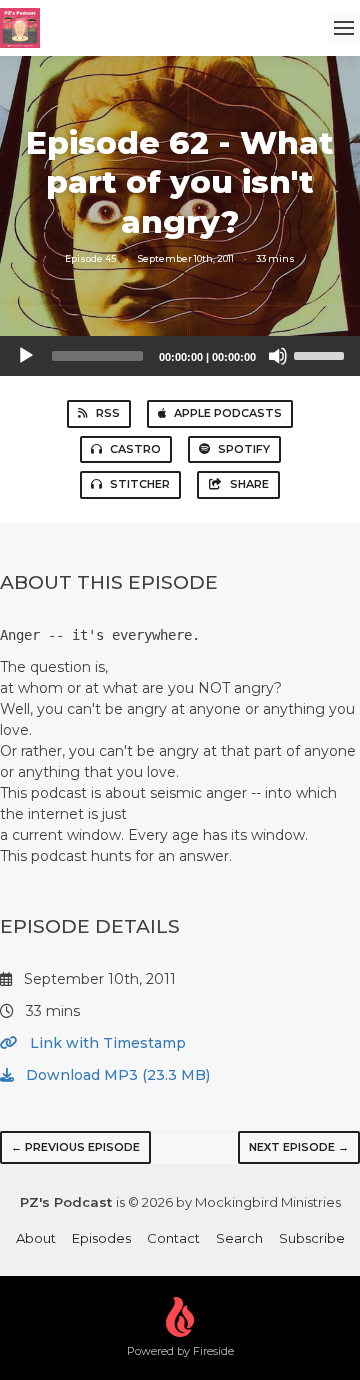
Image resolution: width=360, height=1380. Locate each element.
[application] (180, 356)
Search (239, 1238)
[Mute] (278, 356)
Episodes (101, 1238)
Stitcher (140, 484)
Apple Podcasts (228, 413)
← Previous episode (75, 1147)
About (36, 1238)
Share (249, 484)
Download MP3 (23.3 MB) (116, 1075)
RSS (108, 413)
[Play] (26, 356)
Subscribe (312, 1238)
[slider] (322, 354)
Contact (173, 1238)
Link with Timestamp (106, 1043)
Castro (135, 449)
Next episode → (299, 1147)
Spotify (244, 449)
